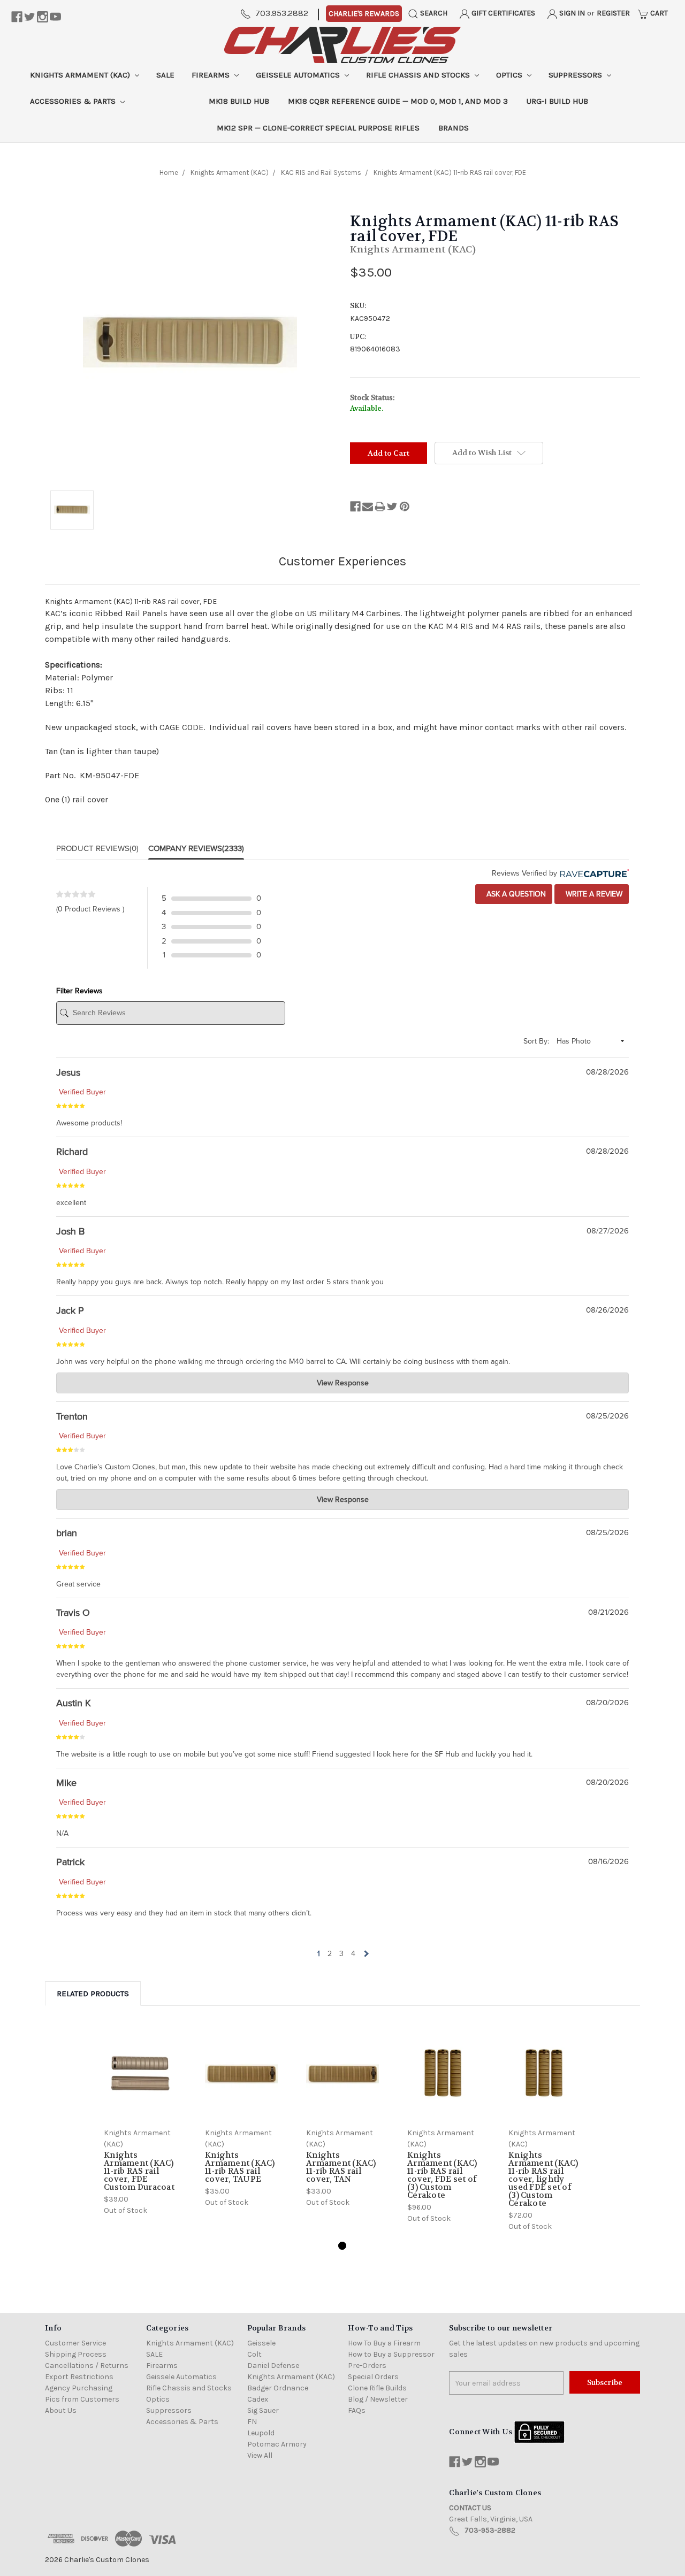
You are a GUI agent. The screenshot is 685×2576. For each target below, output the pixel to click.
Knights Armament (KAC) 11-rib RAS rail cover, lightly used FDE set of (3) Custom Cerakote (543, 2179)
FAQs (357, 2410)
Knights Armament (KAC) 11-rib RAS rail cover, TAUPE (240, 2167)
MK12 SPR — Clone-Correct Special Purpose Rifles (318, 128)
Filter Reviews (79, 991)
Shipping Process (76, 2354)
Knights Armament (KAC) (81, 75)
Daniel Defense (273, 2366)
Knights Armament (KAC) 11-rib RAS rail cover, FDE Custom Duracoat (139, 2171)
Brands (454, 128)
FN (252, 2422)
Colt (254, 2354)
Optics (510, 75)
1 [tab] (342, 2246)
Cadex (258, 2399)
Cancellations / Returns (87, 2366)
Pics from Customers (82, 2399)
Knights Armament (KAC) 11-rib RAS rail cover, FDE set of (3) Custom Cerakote (442, 2175)
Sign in (571, 13)
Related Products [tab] (93, 1994)
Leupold (261, 2433)
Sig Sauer (263, 2410)
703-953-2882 (490, 2530)
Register (613, 13)
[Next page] (365, 1954)
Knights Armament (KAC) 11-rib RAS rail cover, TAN (341, 2167)
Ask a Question (515, 894)
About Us (61, 2410)
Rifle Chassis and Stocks (419, 75)
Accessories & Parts (74, 101)
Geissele (261, 2343)
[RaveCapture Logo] (593, 873)
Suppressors (576, 75)
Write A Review (593, 894)
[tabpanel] (140, 2121)
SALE (165, 75)
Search (433, 13)
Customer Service (75, 2343)
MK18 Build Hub (239, 101)
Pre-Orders (367, 2366)
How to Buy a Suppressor (391, 2354)
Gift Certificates (503, 13)
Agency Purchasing (79, 2388)
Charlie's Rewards (364, 14)
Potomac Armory (277, 2444)
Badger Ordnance (278, 2388)
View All (260, 2455)
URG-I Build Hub (557, 101)
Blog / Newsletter (378, 2399)
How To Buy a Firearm (384, 2343)
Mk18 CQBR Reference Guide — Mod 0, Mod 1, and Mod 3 (398, 101)
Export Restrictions (79, 2377)
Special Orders (373, 2377)
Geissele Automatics (299, 75)
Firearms (212, 75)
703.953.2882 (282, 13)
